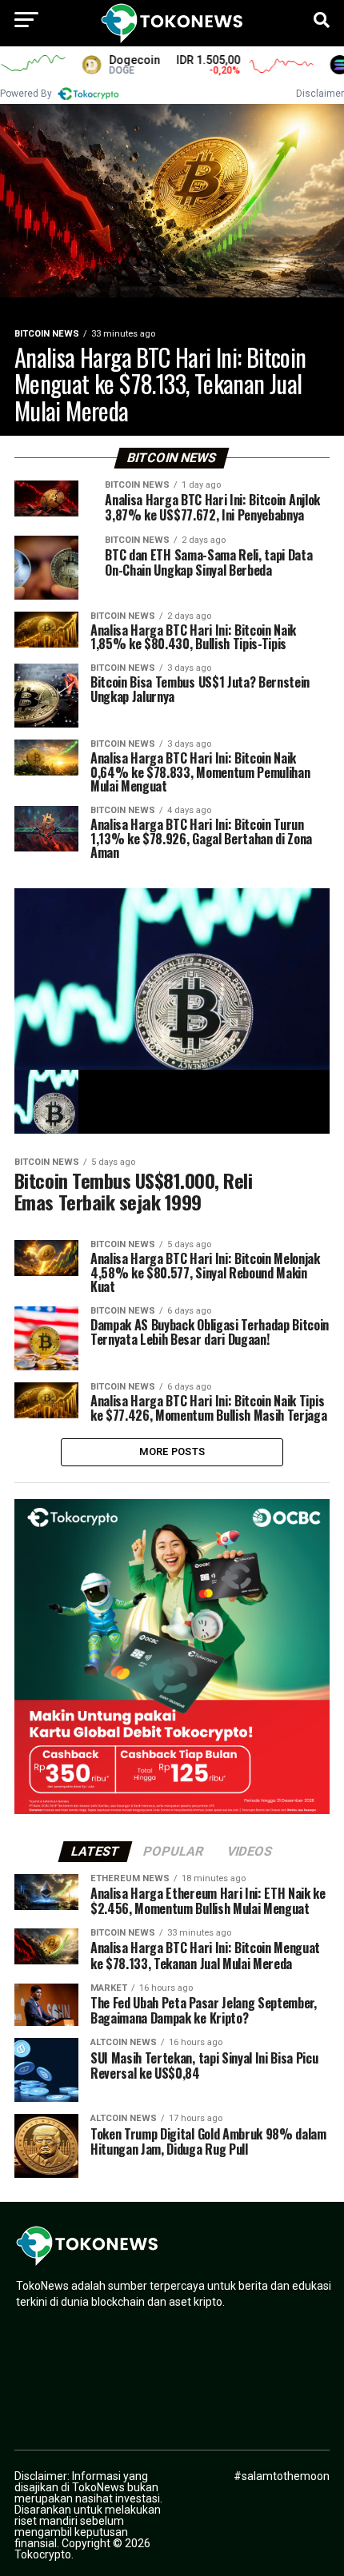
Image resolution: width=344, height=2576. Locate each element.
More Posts (172, 1451)
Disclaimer (320, 94)
